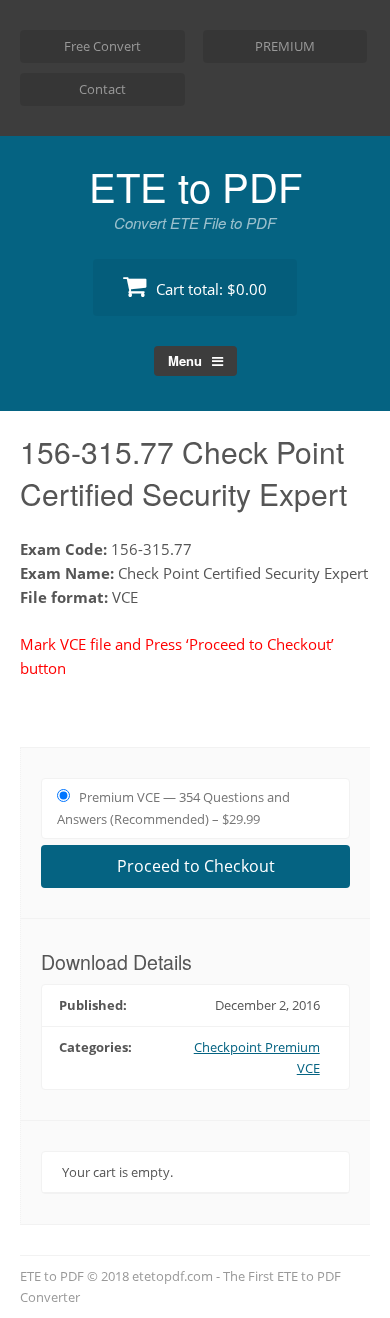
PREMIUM (285, 46)
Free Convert (102, 46)
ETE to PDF (195, 185)
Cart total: (209, 289)
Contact (102, 89)
